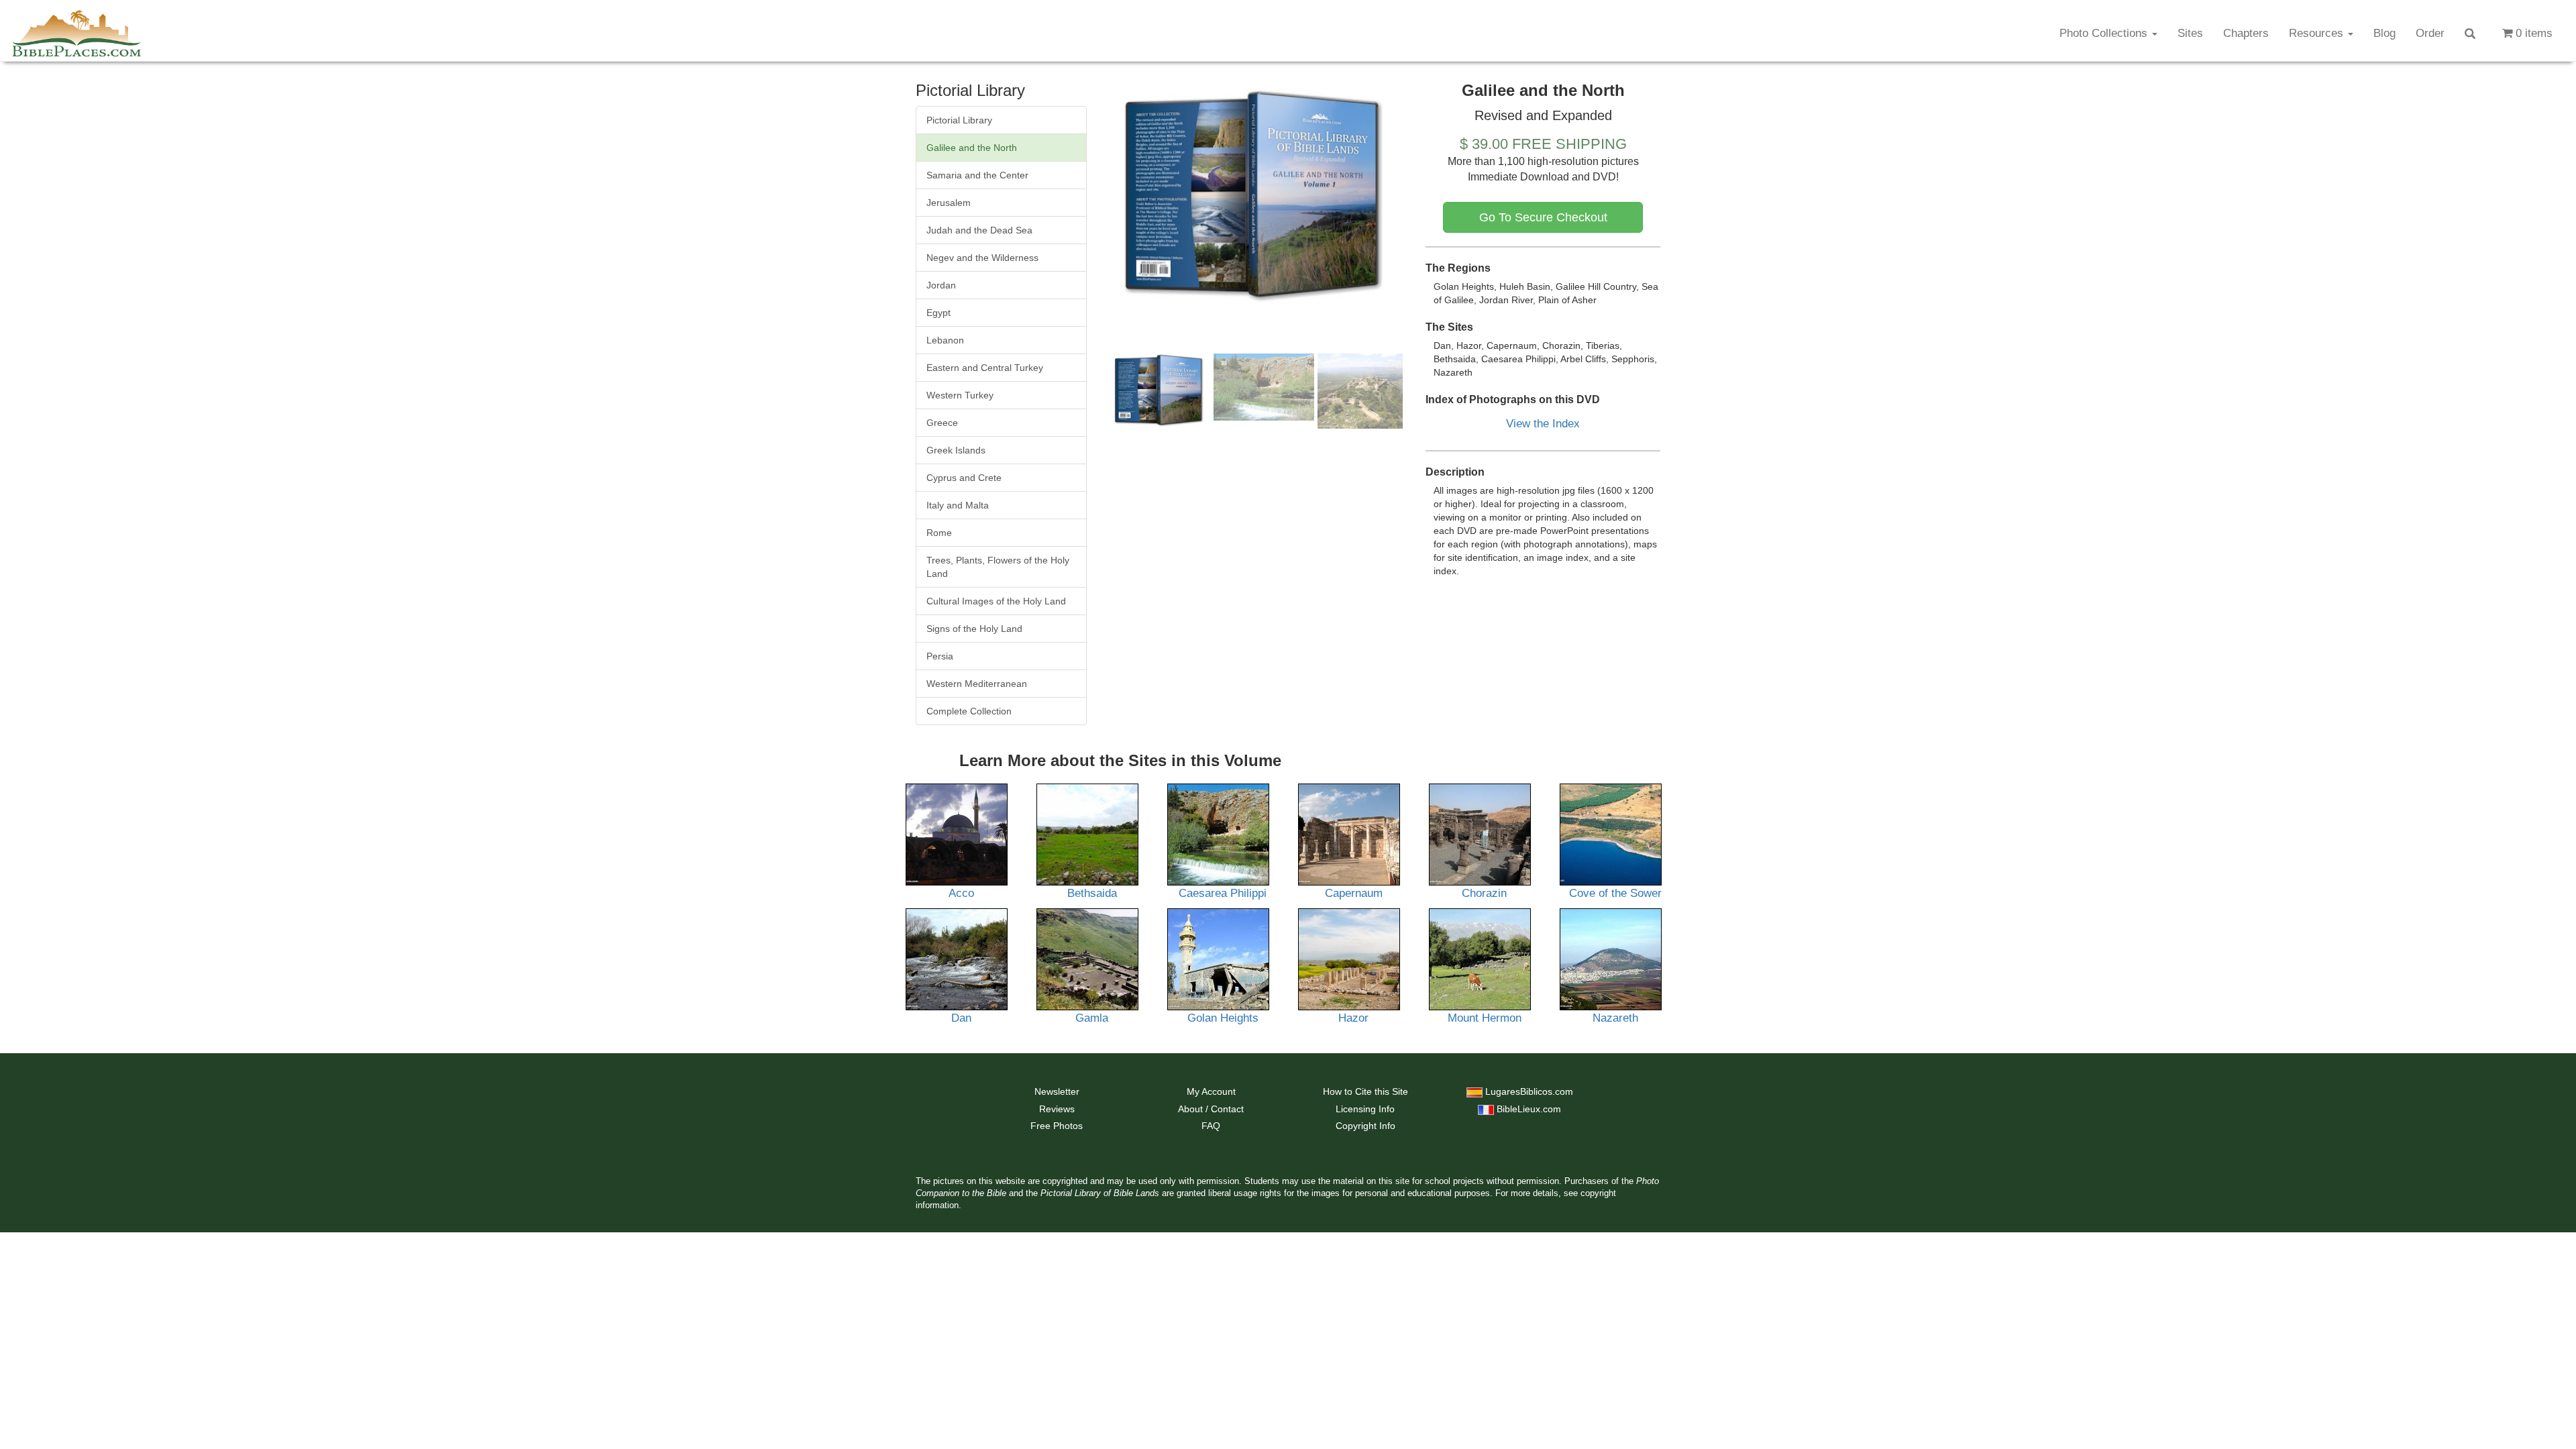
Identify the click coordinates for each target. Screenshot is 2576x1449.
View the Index (1543, 424)
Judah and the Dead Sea (979, 230)
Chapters (2246, 33)
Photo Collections (2105, 33)
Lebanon (945, 340)
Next (1423, 198)
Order (2430, 33)
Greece (942, 423)
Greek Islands (956, 450)
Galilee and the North (972, 148)
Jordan (941, 285)
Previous (1089, 198)
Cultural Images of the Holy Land (996, 601)
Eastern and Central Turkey (985, 368)
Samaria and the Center (977, 175)
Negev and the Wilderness (982, 258)
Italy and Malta (958, 505)
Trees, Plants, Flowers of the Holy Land (998, 567)
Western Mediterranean (977, 684)
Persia (940, 656)
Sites (2190, 33)
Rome (939, 533)
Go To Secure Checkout (1543, 217)
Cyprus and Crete (964, 478)
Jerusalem (949, 203)
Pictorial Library (959, 120)
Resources (2318, 33)
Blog (2384, 33)
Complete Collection (969, 711)
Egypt (938, 313)
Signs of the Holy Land (974, 629)
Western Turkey (960, 395)
